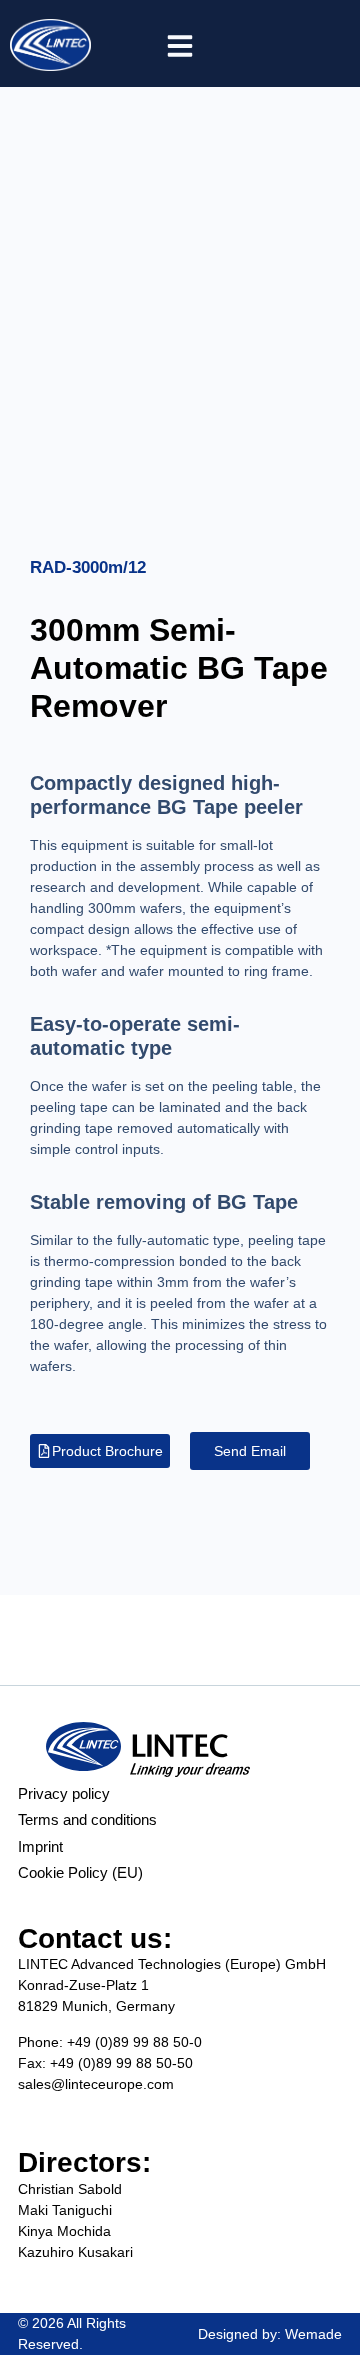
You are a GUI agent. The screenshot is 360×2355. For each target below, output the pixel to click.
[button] (180, 46)
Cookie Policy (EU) (80, 1872)
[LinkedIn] (326, 44)
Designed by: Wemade (270, 2334)
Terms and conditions (87, 1819)
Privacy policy (64, 1793)
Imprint (40, 1846)
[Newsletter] (281, 44)
